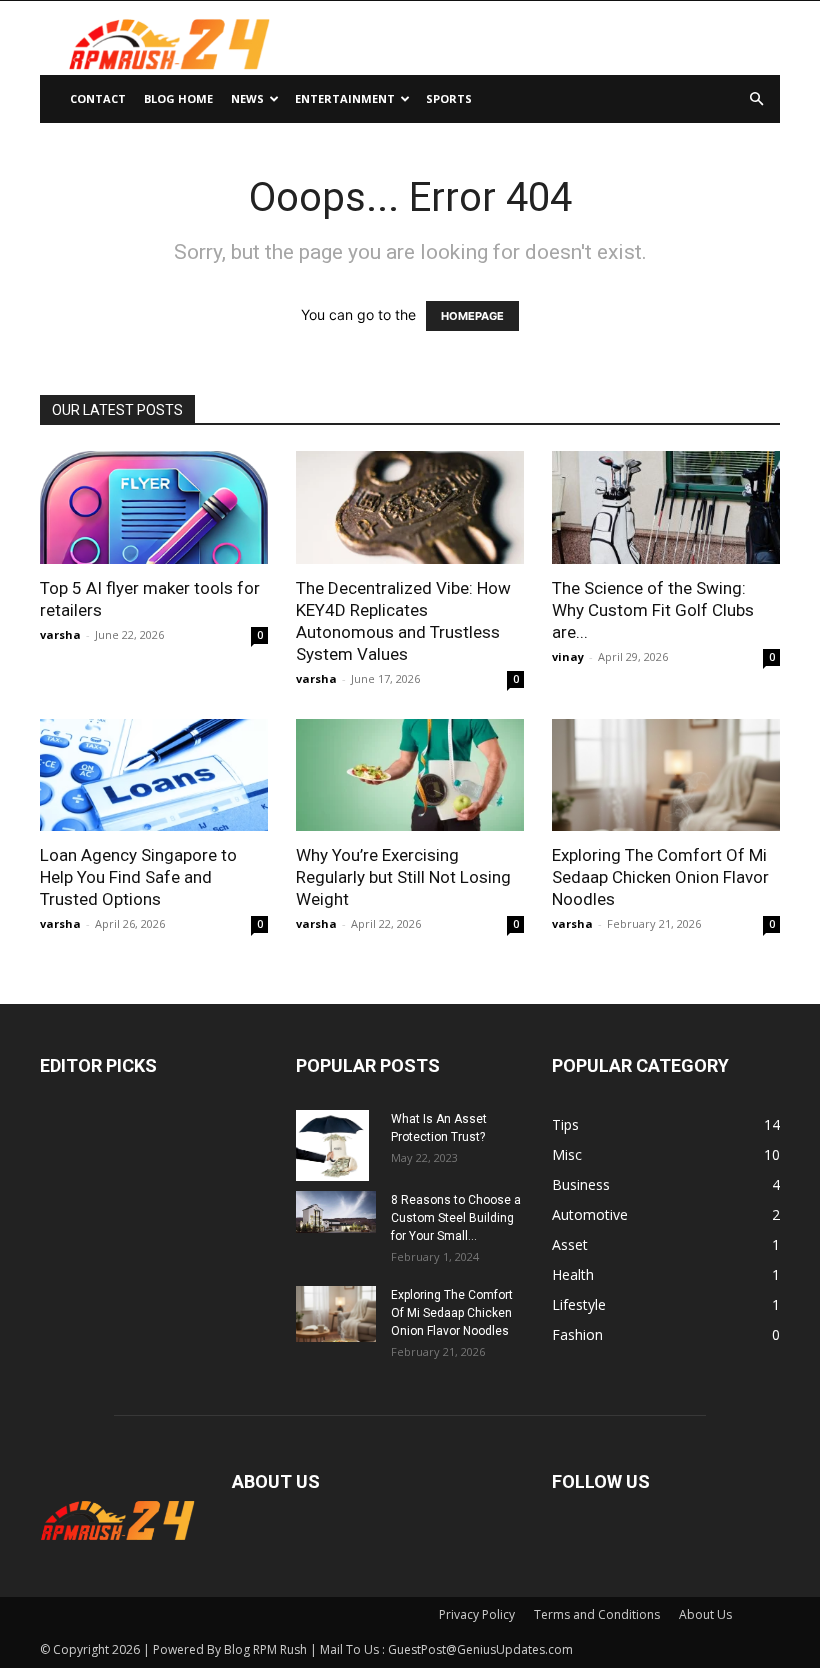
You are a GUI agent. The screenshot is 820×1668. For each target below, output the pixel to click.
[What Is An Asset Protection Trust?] (336, 1145)
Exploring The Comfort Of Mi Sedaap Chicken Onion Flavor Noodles (660, 877)
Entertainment (345, 98)
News (247, 98)
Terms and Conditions (597, 1614)
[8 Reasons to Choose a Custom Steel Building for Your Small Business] (336, 1212)
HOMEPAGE (472, 316)
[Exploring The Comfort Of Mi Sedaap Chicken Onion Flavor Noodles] (666, 775)
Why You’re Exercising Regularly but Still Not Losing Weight (403, 877)
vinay (568, 656)
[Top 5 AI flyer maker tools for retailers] (154, 507)
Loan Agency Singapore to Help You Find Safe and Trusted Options (138, 877)
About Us (705, 1614)
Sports (449, 98)
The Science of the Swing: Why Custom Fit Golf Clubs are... (653, 610)
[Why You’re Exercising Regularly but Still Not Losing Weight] (410, 775)
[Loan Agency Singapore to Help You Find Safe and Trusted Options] (154, 775)
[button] (756, 99)
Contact (98, 98)
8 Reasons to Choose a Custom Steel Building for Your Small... (456, 1218)
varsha (60, 634)
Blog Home (178, 98)
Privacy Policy (477, 1614)
